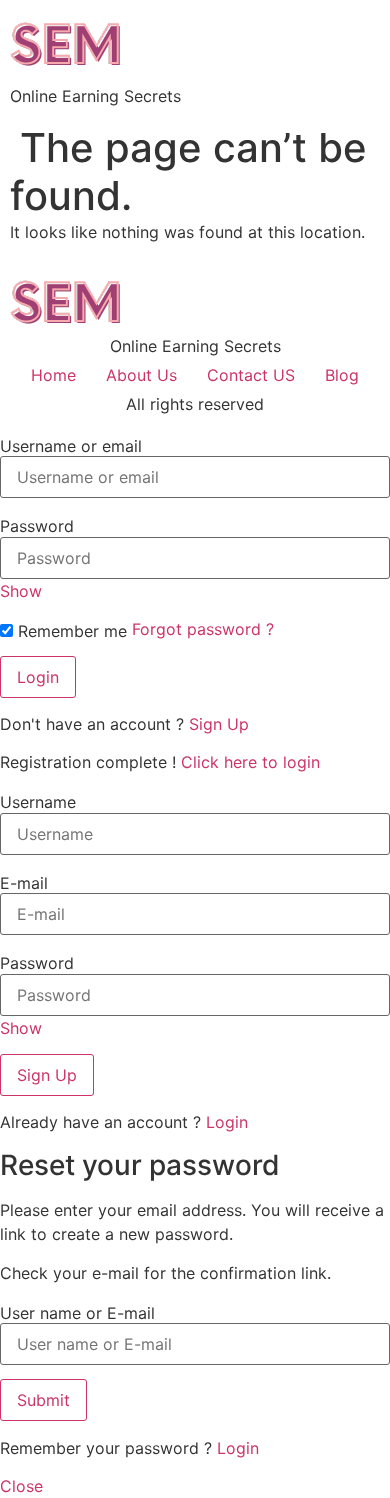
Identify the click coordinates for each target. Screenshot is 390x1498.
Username (38, 802)
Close (21, 1486)
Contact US (251, 375)
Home (53, 375)
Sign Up (219, 724)
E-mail (24, 883)
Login (227, 1122)
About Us (141, 375)
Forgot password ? (203, 629)
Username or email (71, 446)
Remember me (70, 631)
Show (21, 591)
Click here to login (250, 762)
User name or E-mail (77, 1313)
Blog (342, 375)
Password (37, 526)
